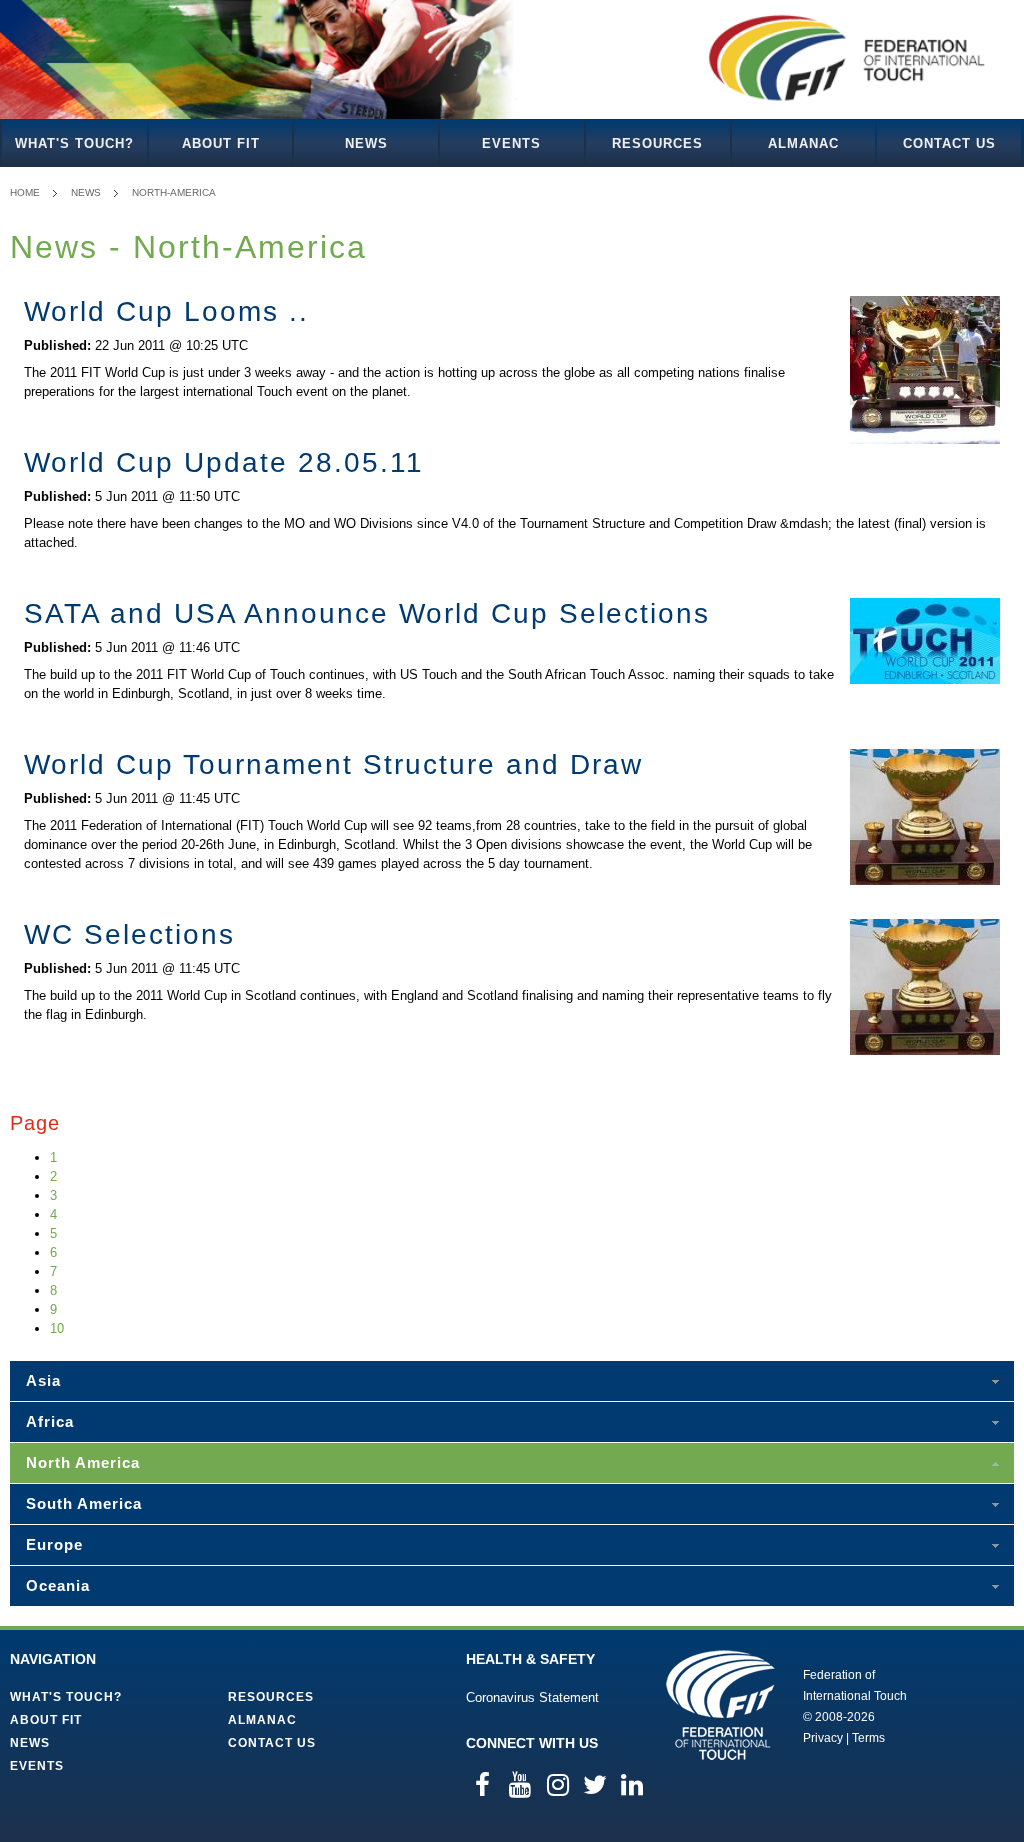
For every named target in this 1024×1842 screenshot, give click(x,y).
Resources (657, 143)
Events (511, 143)
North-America (174, 192)
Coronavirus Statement (532, 1697)
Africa (50, 1421)
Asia (43, 1380)
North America (83, 1462)
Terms (868, 1738)
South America (84, 1503)
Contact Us (949, 143)
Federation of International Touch (720, 1705)
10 (57, 1328)
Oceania (58, 1585)
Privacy (823, 1738)
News (366, 143)
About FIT (221, 143)
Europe (54, 1544)
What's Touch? (74, 143)
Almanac (803, 143)
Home (25, 192)
